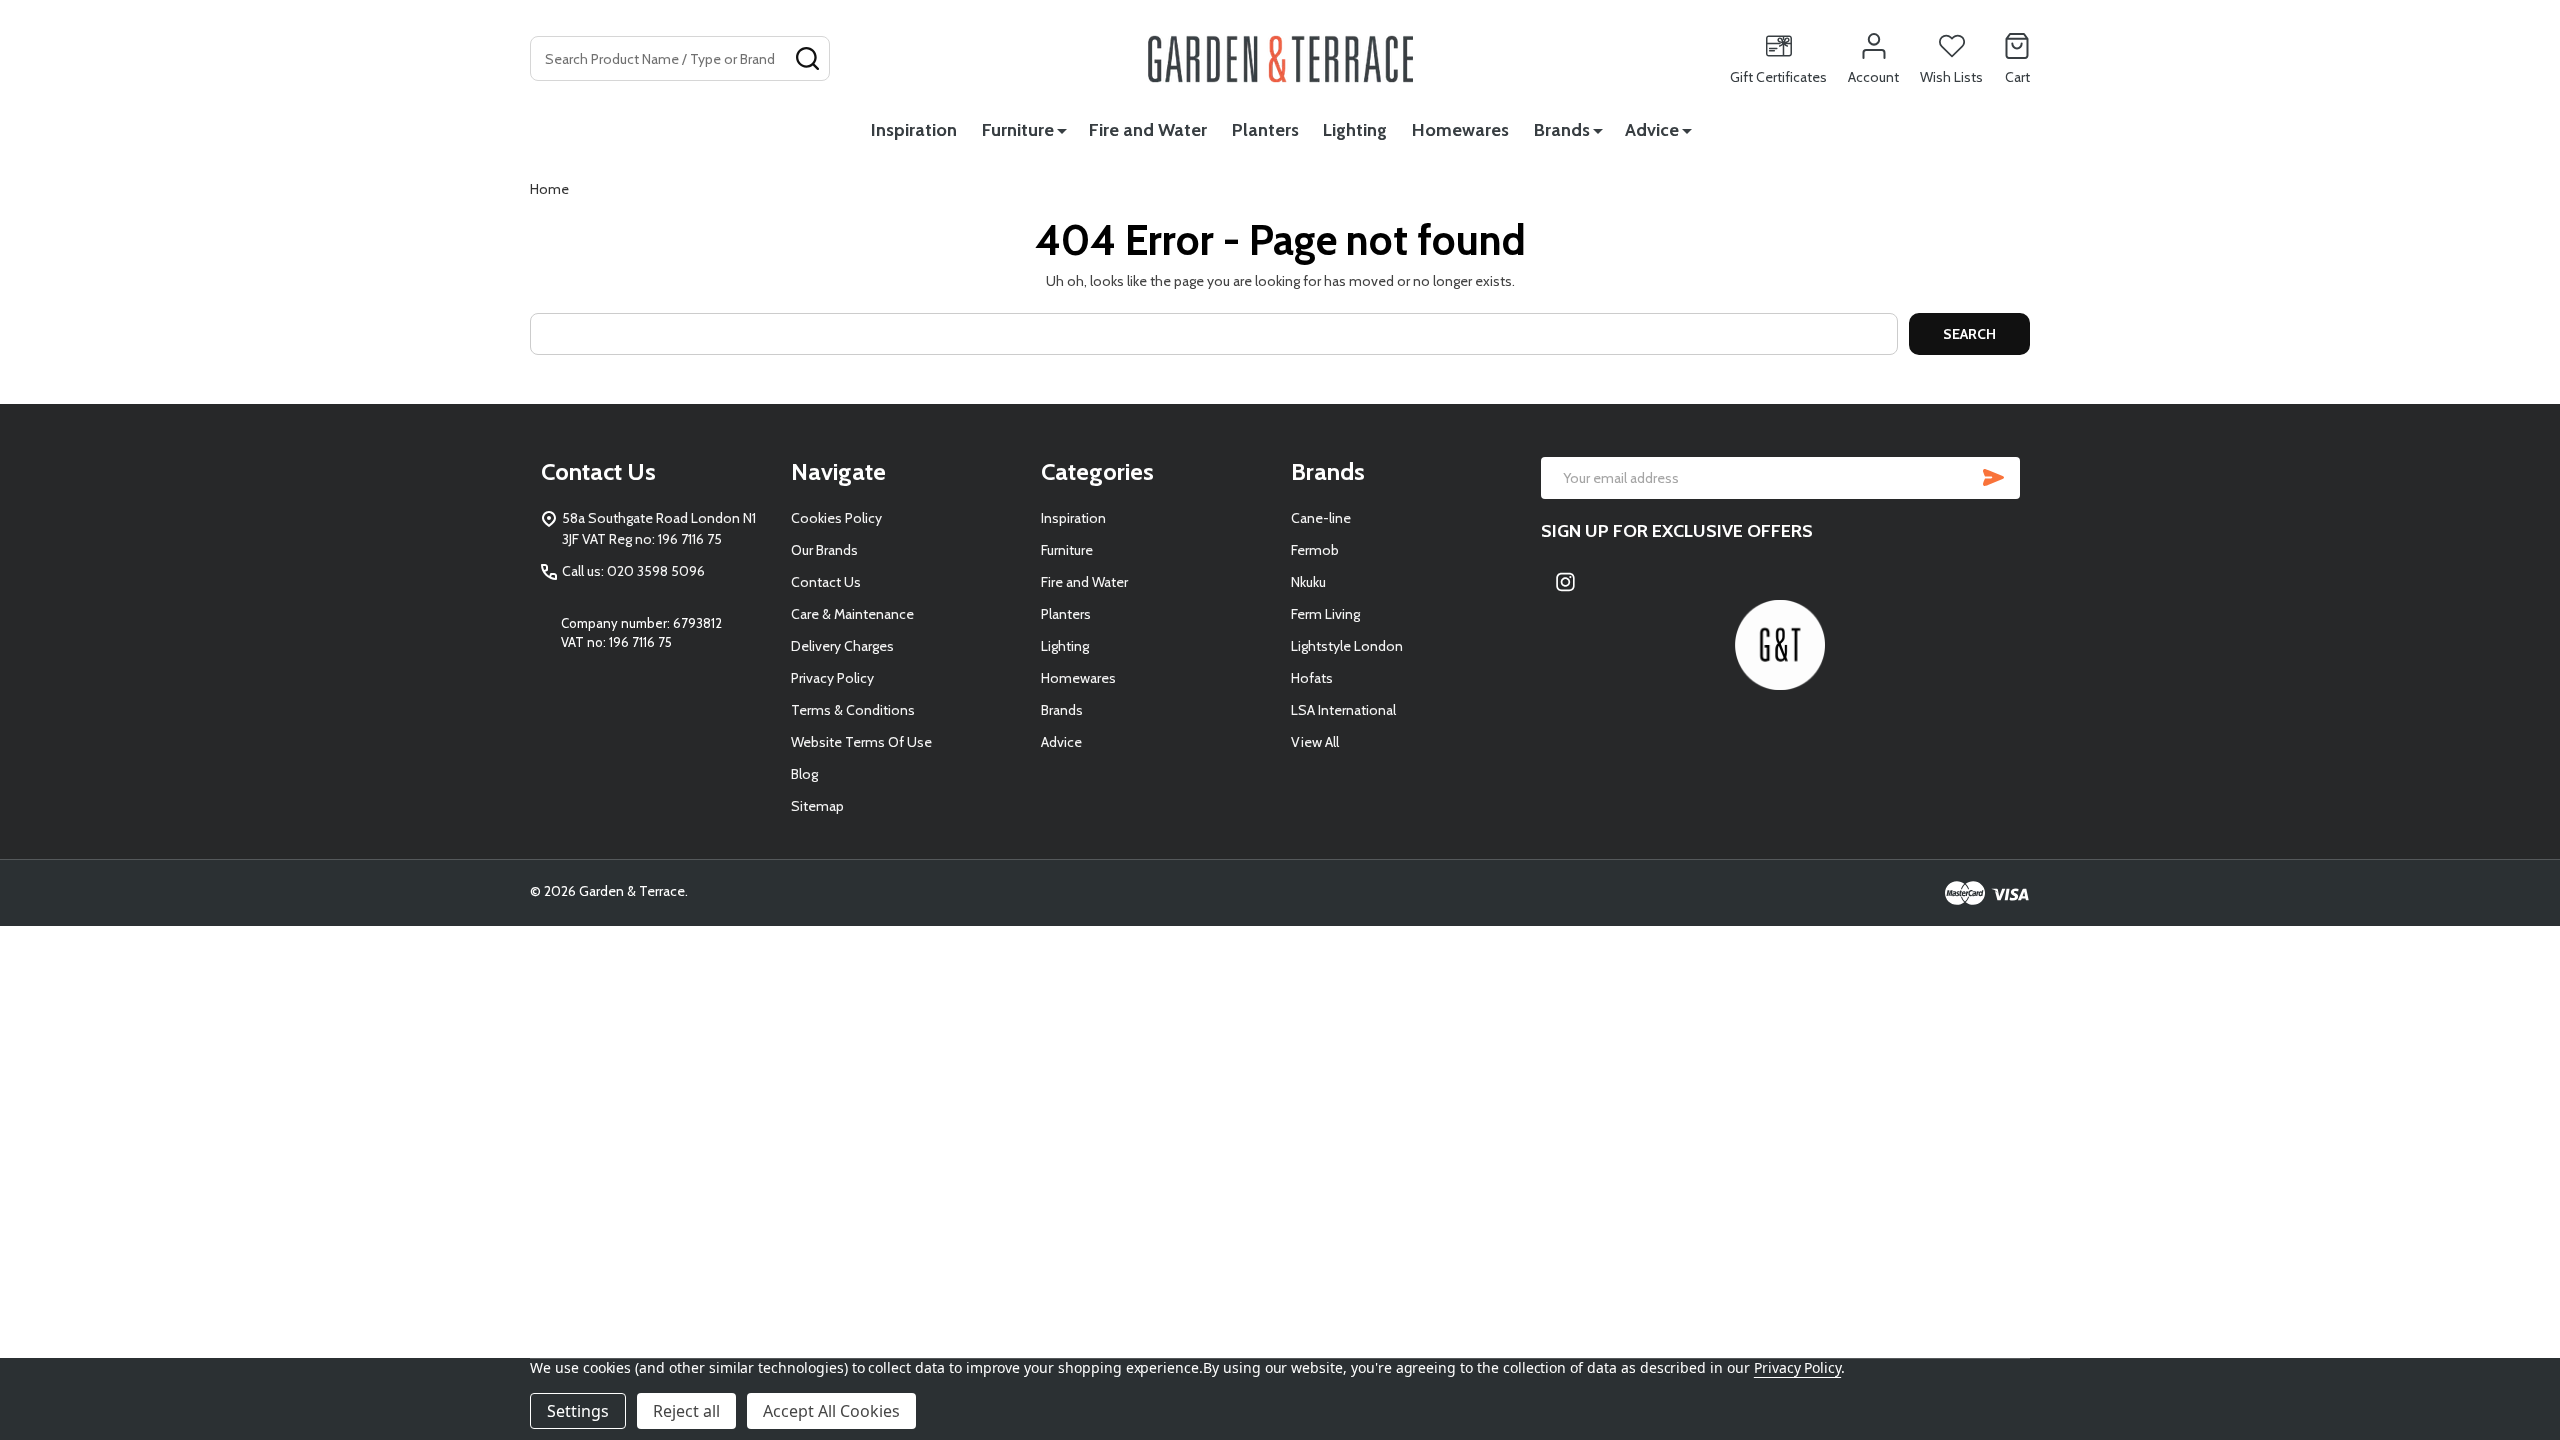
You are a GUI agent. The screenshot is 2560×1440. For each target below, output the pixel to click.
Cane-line (1321, 518)
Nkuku (1308, 582)
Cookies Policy (836, 518)
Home (549, 189)
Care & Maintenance (852, 614)
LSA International (1343, 710)
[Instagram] (1566, 581)
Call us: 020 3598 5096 (633, 571)
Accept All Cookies (831, 1411)
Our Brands (824, 550)
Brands (1562, 130)
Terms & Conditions (853, 710)
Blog (804, 774)
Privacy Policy (832, 678)
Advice (1652, 130)
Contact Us (826, 582)
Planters (1265, 130)
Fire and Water (1148, 130)
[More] (1062, 130)
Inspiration (914, 130)
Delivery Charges (842, 646)
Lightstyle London (1347, 646)
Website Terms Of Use (861, 742)
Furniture (1018, 130)
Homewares (1460, 130)
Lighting (1355, 130)
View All (1315, 742)
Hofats (1312, 678)
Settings (578, 1411)
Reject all (686, 1411)
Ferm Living (1325, 614)
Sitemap (817, 806)
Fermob (1315, 550)
